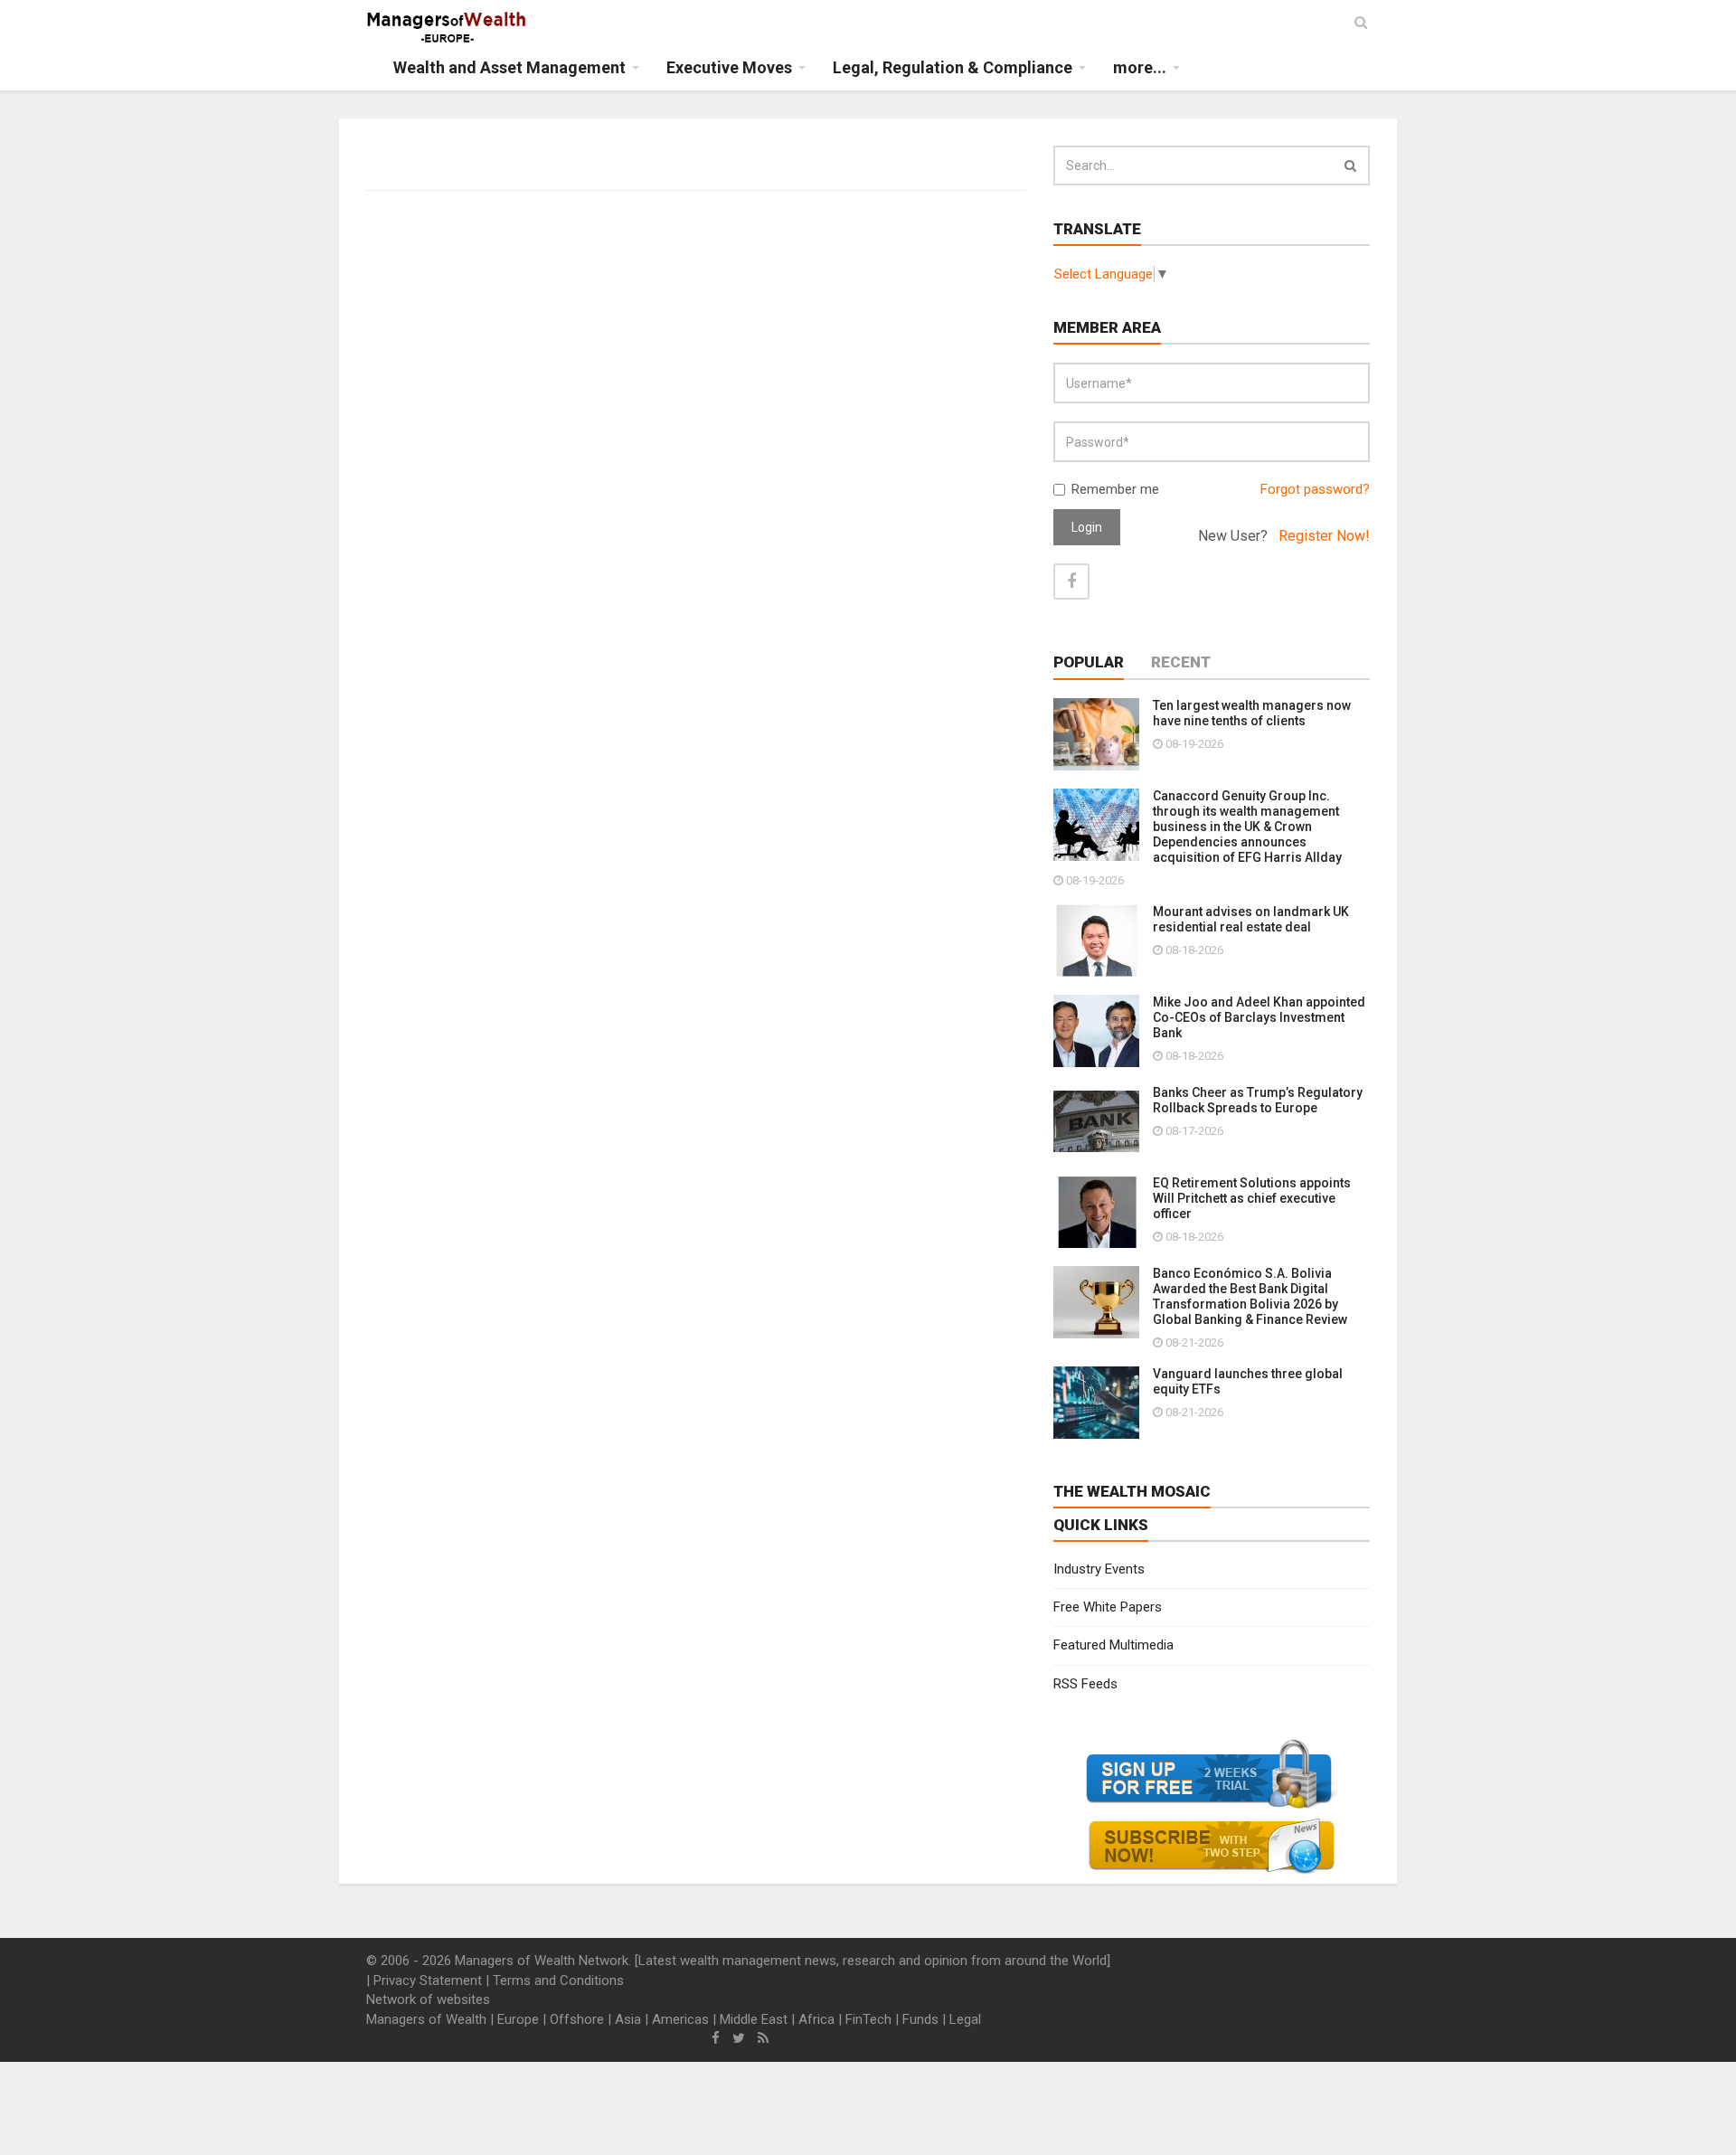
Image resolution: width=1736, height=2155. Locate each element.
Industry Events (1099, 1569)
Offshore (577, 2019)
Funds (920, 2019)
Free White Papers (1108, 1607)
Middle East (754, 2019)
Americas (680, 2019)
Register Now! (1324, 536)
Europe (518, 2019)
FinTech (868, 2019)
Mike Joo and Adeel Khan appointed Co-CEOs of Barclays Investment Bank (1259, 1017)
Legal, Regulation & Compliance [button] (953, 67)
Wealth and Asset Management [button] (509, 67)
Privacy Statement (428, 1980)
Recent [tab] (1181, 662)
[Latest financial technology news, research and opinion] (447, 27)
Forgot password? (1315, 489)
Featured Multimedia (1113, 1645)
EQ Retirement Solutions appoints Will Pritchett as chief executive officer (1252, 1198)
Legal (965, 2019)
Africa (816, 2019)
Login (1087, 527)
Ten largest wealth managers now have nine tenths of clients (1252, 713)
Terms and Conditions (558, 1980)
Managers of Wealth (426, 2019)
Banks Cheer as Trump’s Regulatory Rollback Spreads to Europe (1258, 1100)
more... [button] (1140, 67)
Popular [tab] (1089, 662)
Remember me (1115, 489)
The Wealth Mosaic (1132, 1491)
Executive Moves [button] (729, 67)
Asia (628, 2019)
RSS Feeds (1085, 1684)
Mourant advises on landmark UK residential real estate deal (1251, 919)
